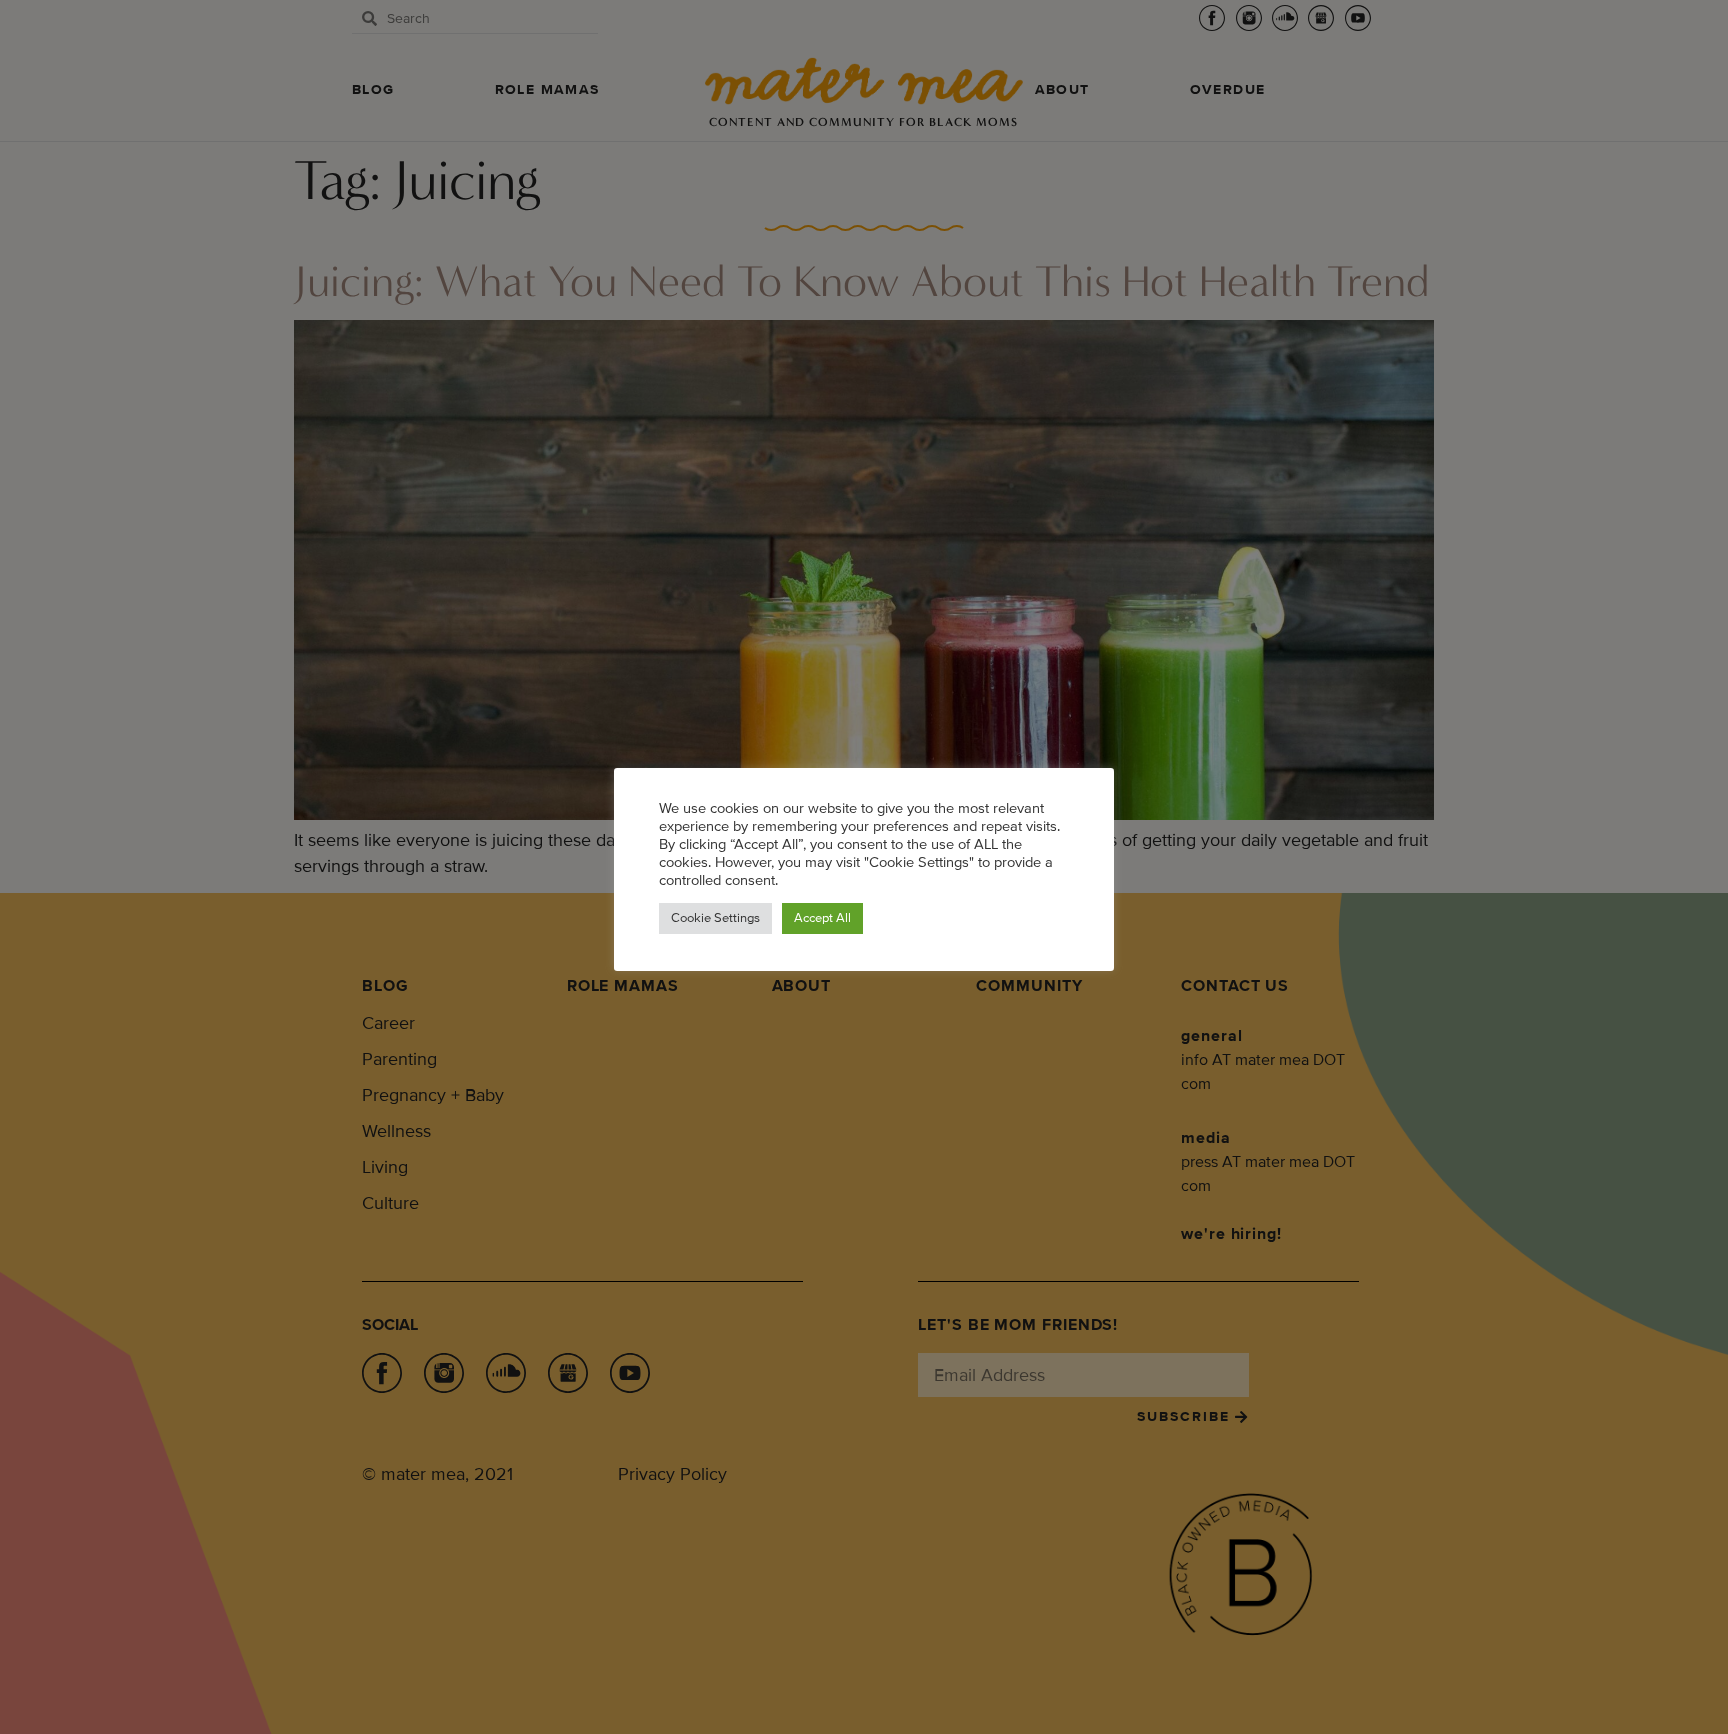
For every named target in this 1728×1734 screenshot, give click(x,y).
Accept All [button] (822, 918)
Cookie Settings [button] (715, 918)
